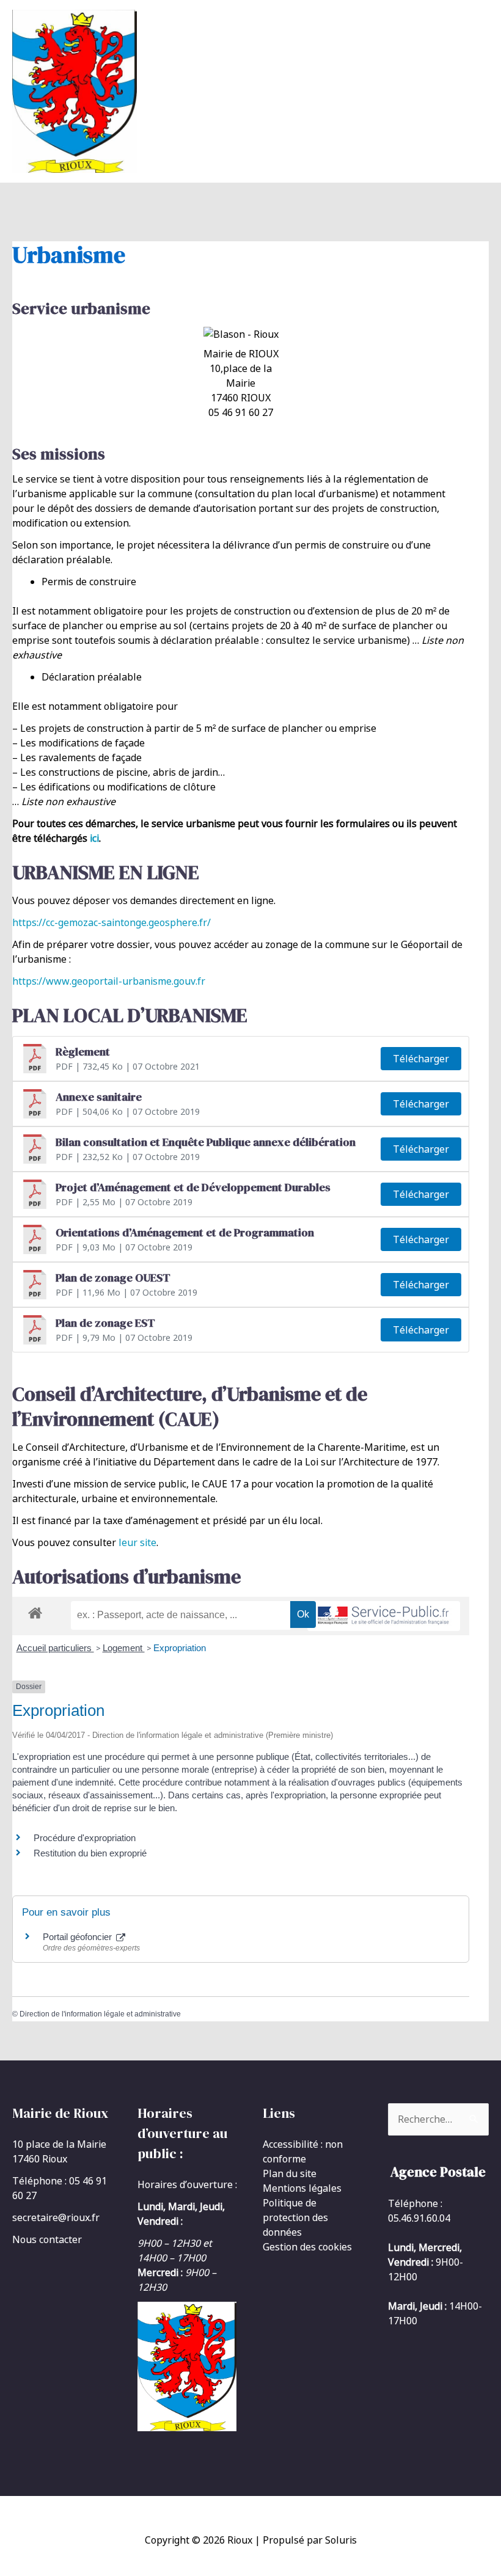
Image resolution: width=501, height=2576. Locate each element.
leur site (137, 1542)
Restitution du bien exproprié (90, 1853)
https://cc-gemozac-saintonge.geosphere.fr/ (112, 922)
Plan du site (290, 2173)
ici (94, 838)
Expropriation (180, 1648)
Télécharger (421, 1059)
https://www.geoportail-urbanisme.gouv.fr (109, 981)
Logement (124, 1648)
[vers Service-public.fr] (384, 1616)
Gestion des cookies (307, 2247)
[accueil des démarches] (35, 1611)
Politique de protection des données (295, 2217)
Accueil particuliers (55, 1648)
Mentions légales (302, 2188)
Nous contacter (47, 2239)
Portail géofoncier (79, 1937)
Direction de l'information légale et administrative (100, 2014)
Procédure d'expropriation (85, 1838)
